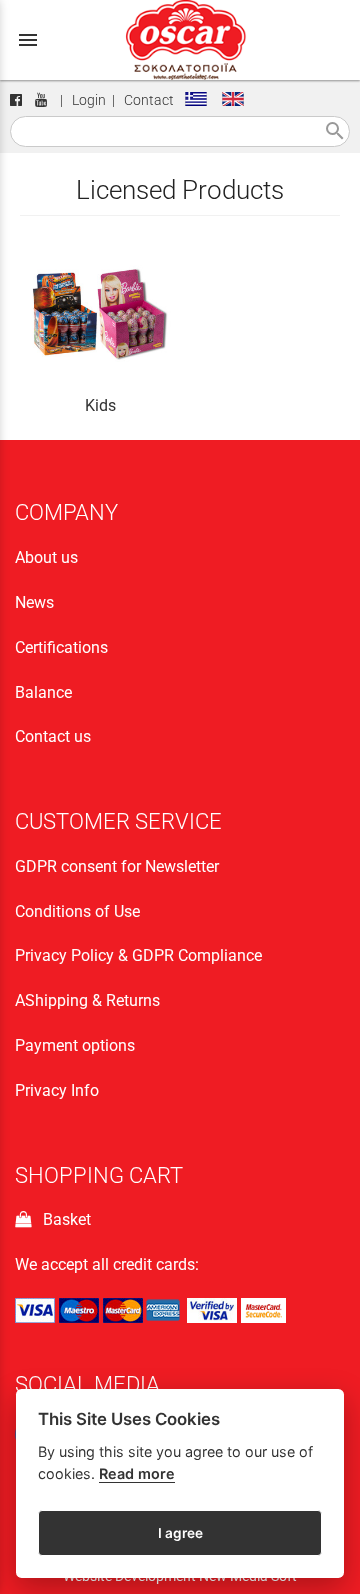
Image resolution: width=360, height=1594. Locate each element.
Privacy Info (57, 1090)
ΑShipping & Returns (87, 1000)
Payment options (75, 1045)
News (34, 602)
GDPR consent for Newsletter (117, 866)
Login (89, 100)
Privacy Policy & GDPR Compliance (138, 955)
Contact (149, 100)
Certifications (61, 647)
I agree (180, 1533)
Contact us (53, 736)
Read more (137, 1473)
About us (46, 557)
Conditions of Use (77, 911)
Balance (43, 692)
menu (28, 40)
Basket (63, 1219)
